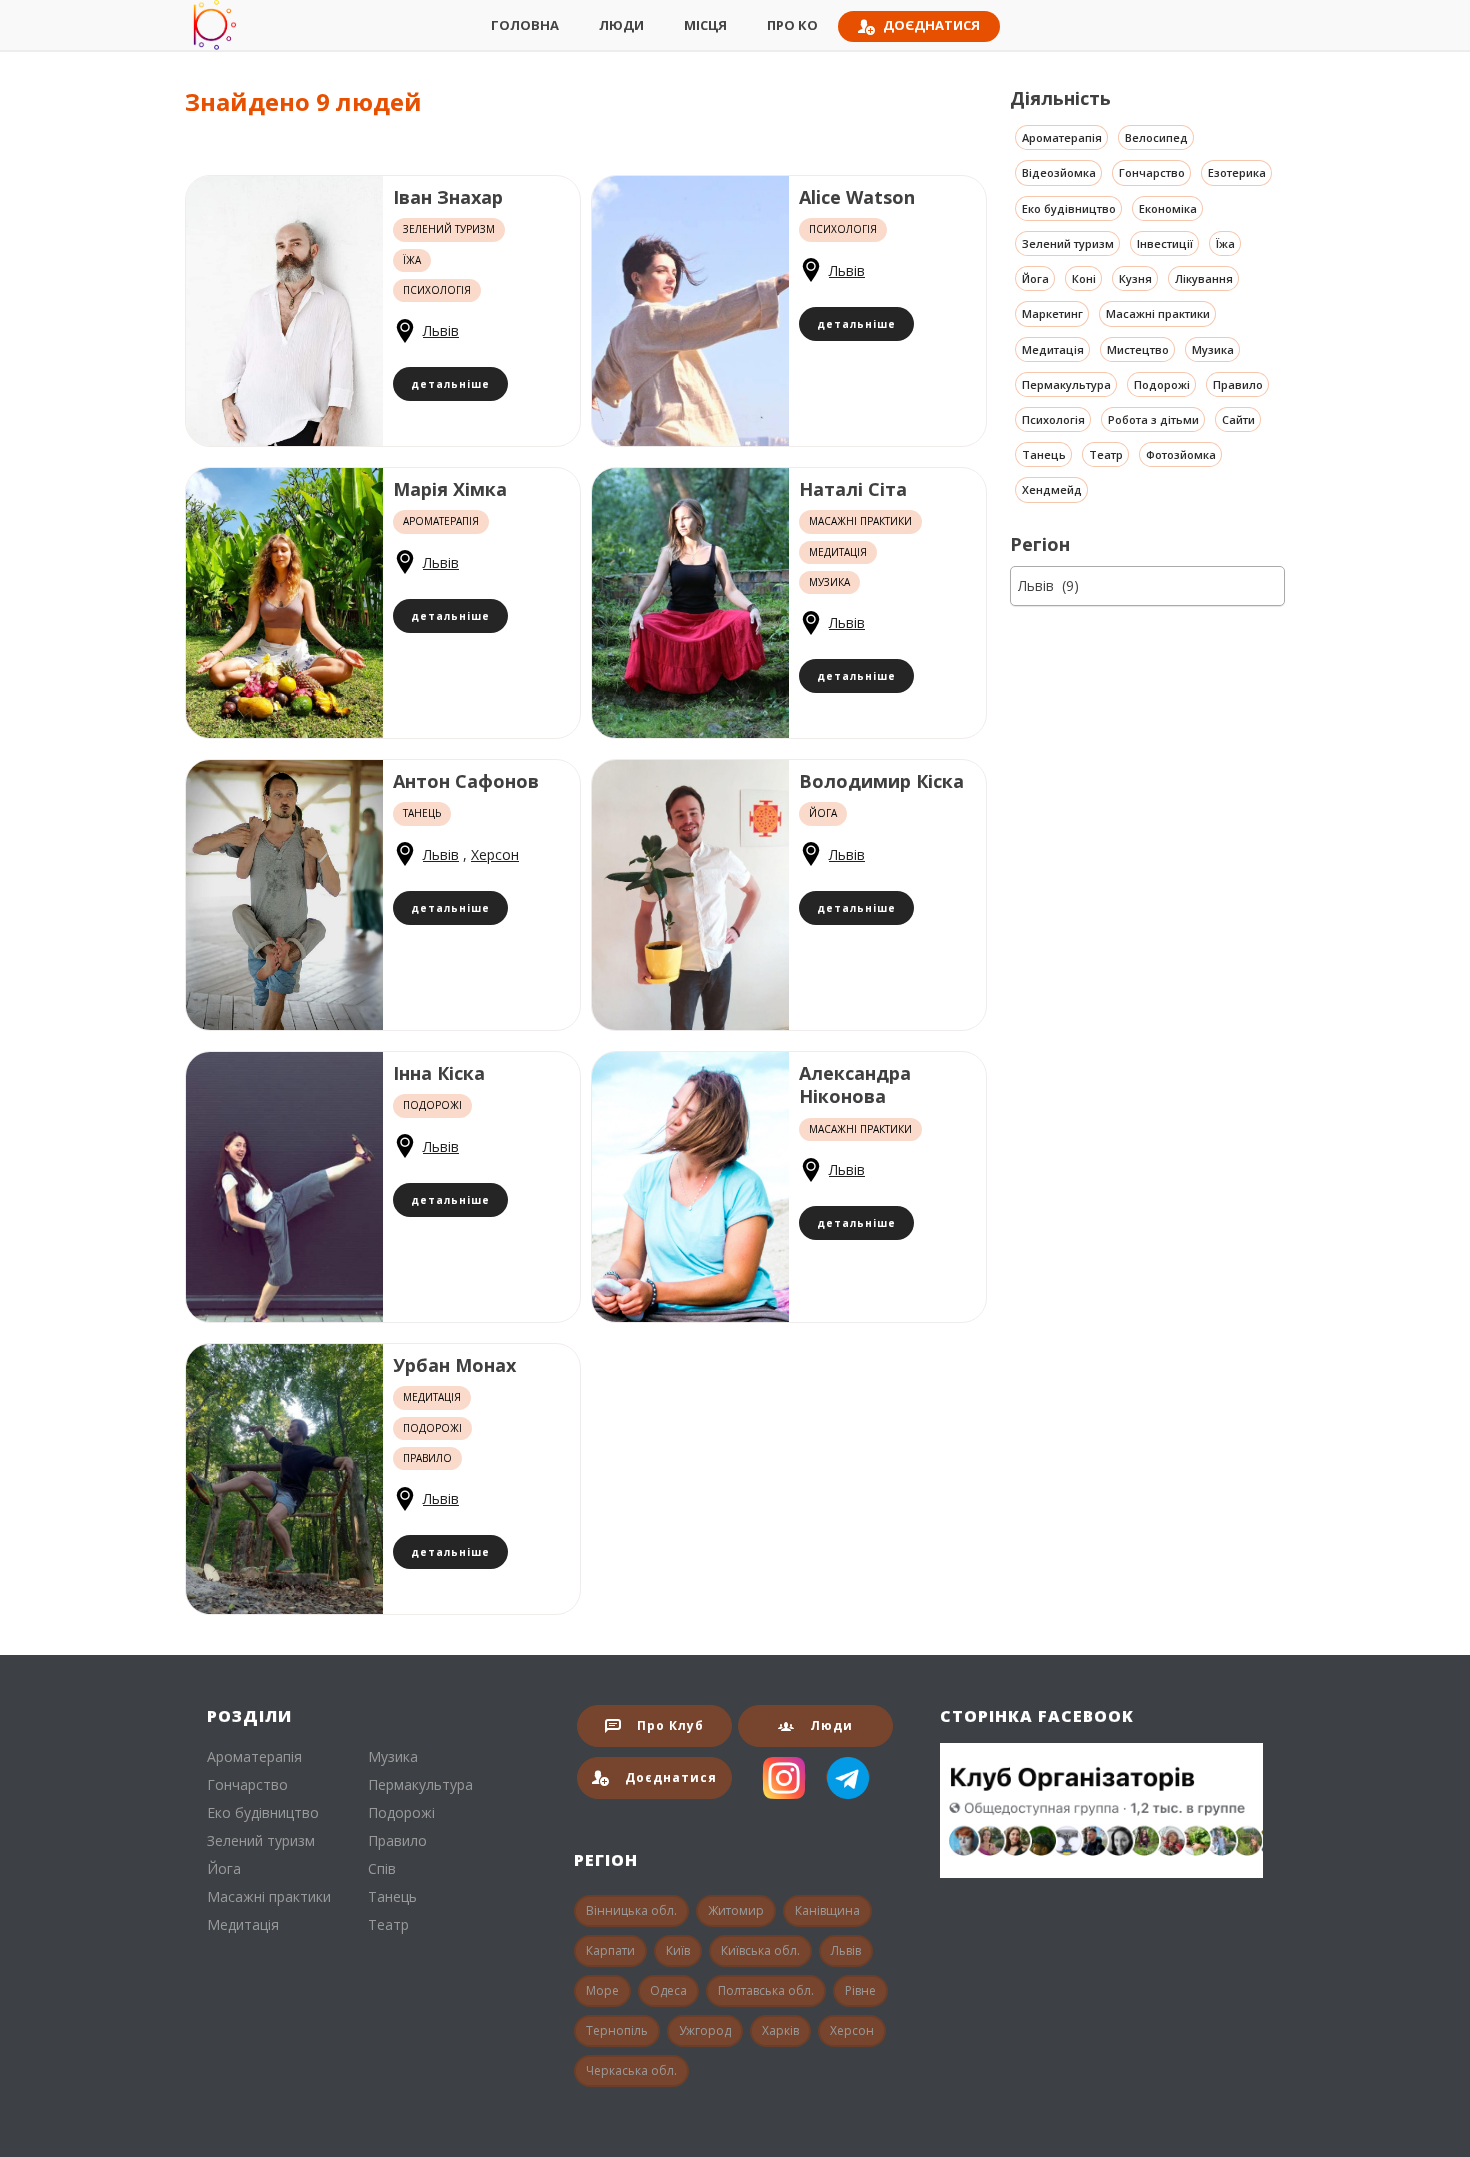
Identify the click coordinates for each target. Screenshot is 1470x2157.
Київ (678, 1950)
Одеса (668, 1990)
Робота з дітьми (1153, 419)
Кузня (1135, 278)
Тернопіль (617, 2030)
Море (602, 1990)
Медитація (1053, 349)
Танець (1044, 455)
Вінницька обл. (631, 1910)
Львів (441, 330)
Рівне (860, 1990)
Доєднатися (931, 25)
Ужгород (705, 2030)
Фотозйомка (1181, 455)
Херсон (495, 854)
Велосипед (1156, 137)
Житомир (736, 1910)
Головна (525, 25)
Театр (1106, 455)
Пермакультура (1066, 384)
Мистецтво (1138, 349)
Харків (780, 2030)
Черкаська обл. (631, 2070)
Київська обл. (760, 1950)
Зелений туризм (1068, 243)
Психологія (1053, 419)
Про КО (792, 25)
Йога (1035, 278)
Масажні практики (1158, 314)
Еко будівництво (1069, 208)
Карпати (610, 1950)
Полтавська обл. (766, 1990)
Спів (382, 1869)
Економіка (1168, 208)
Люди (621, 25)
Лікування (1204, 278)
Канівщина (827, 1910)
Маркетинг (1052, 314)
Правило (1238, 384)
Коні (1084, 278)
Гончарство (1152, 173)
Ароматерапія (1062, 137)
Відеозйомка (1059, 173)
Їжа (1225, 243)
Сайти (1238, 419)
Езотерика (1237, 173)
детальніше (450, 384)
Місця (705, 25)
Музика (1213, 349)
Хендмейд (1052, 490)
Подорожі (1162, 384)
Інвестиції (1165, 243)
